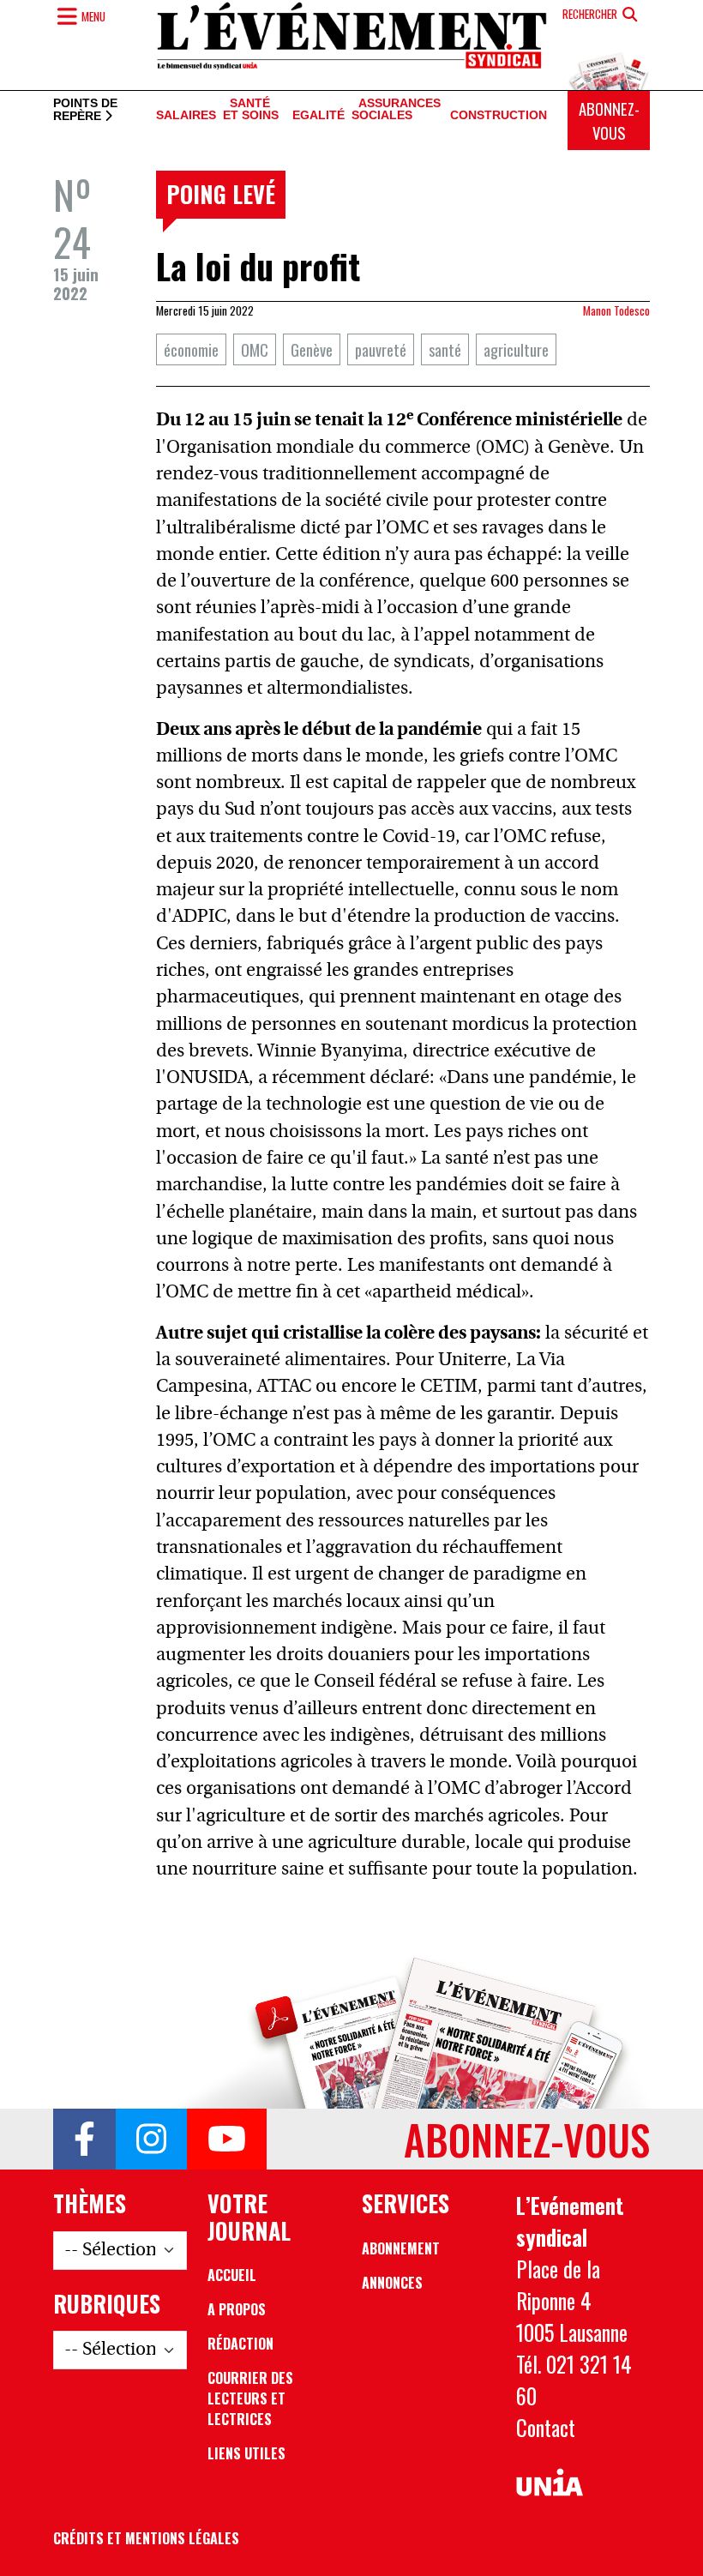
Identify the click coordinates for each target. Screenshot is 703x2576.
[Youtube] (227, 2140)
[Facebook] (84, 2140)
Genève (312, 349)
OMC (255, 349)
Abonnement (401, 2248)
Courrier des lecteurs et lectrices (250, 2398)
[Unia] (550, 2483)
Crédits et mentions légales (146, 2538)
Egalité (318, 115)
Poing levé (221, 194)
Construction (499, 115)
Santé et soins (251, 110)
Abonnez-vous (609, 120)
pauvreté (381, 349)
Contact (546, 2428)
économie (191, 349)
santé (445, 349)
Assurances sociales (396, 110)
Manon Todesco (616, 310)
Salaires (186, 115)
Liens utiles (246, 2453)
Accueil (232, 2275)
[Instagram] (151, 2140)
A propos (237, 2309)
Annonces (392, 2283)
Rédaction (240, 2344)
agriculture (516, 349)
